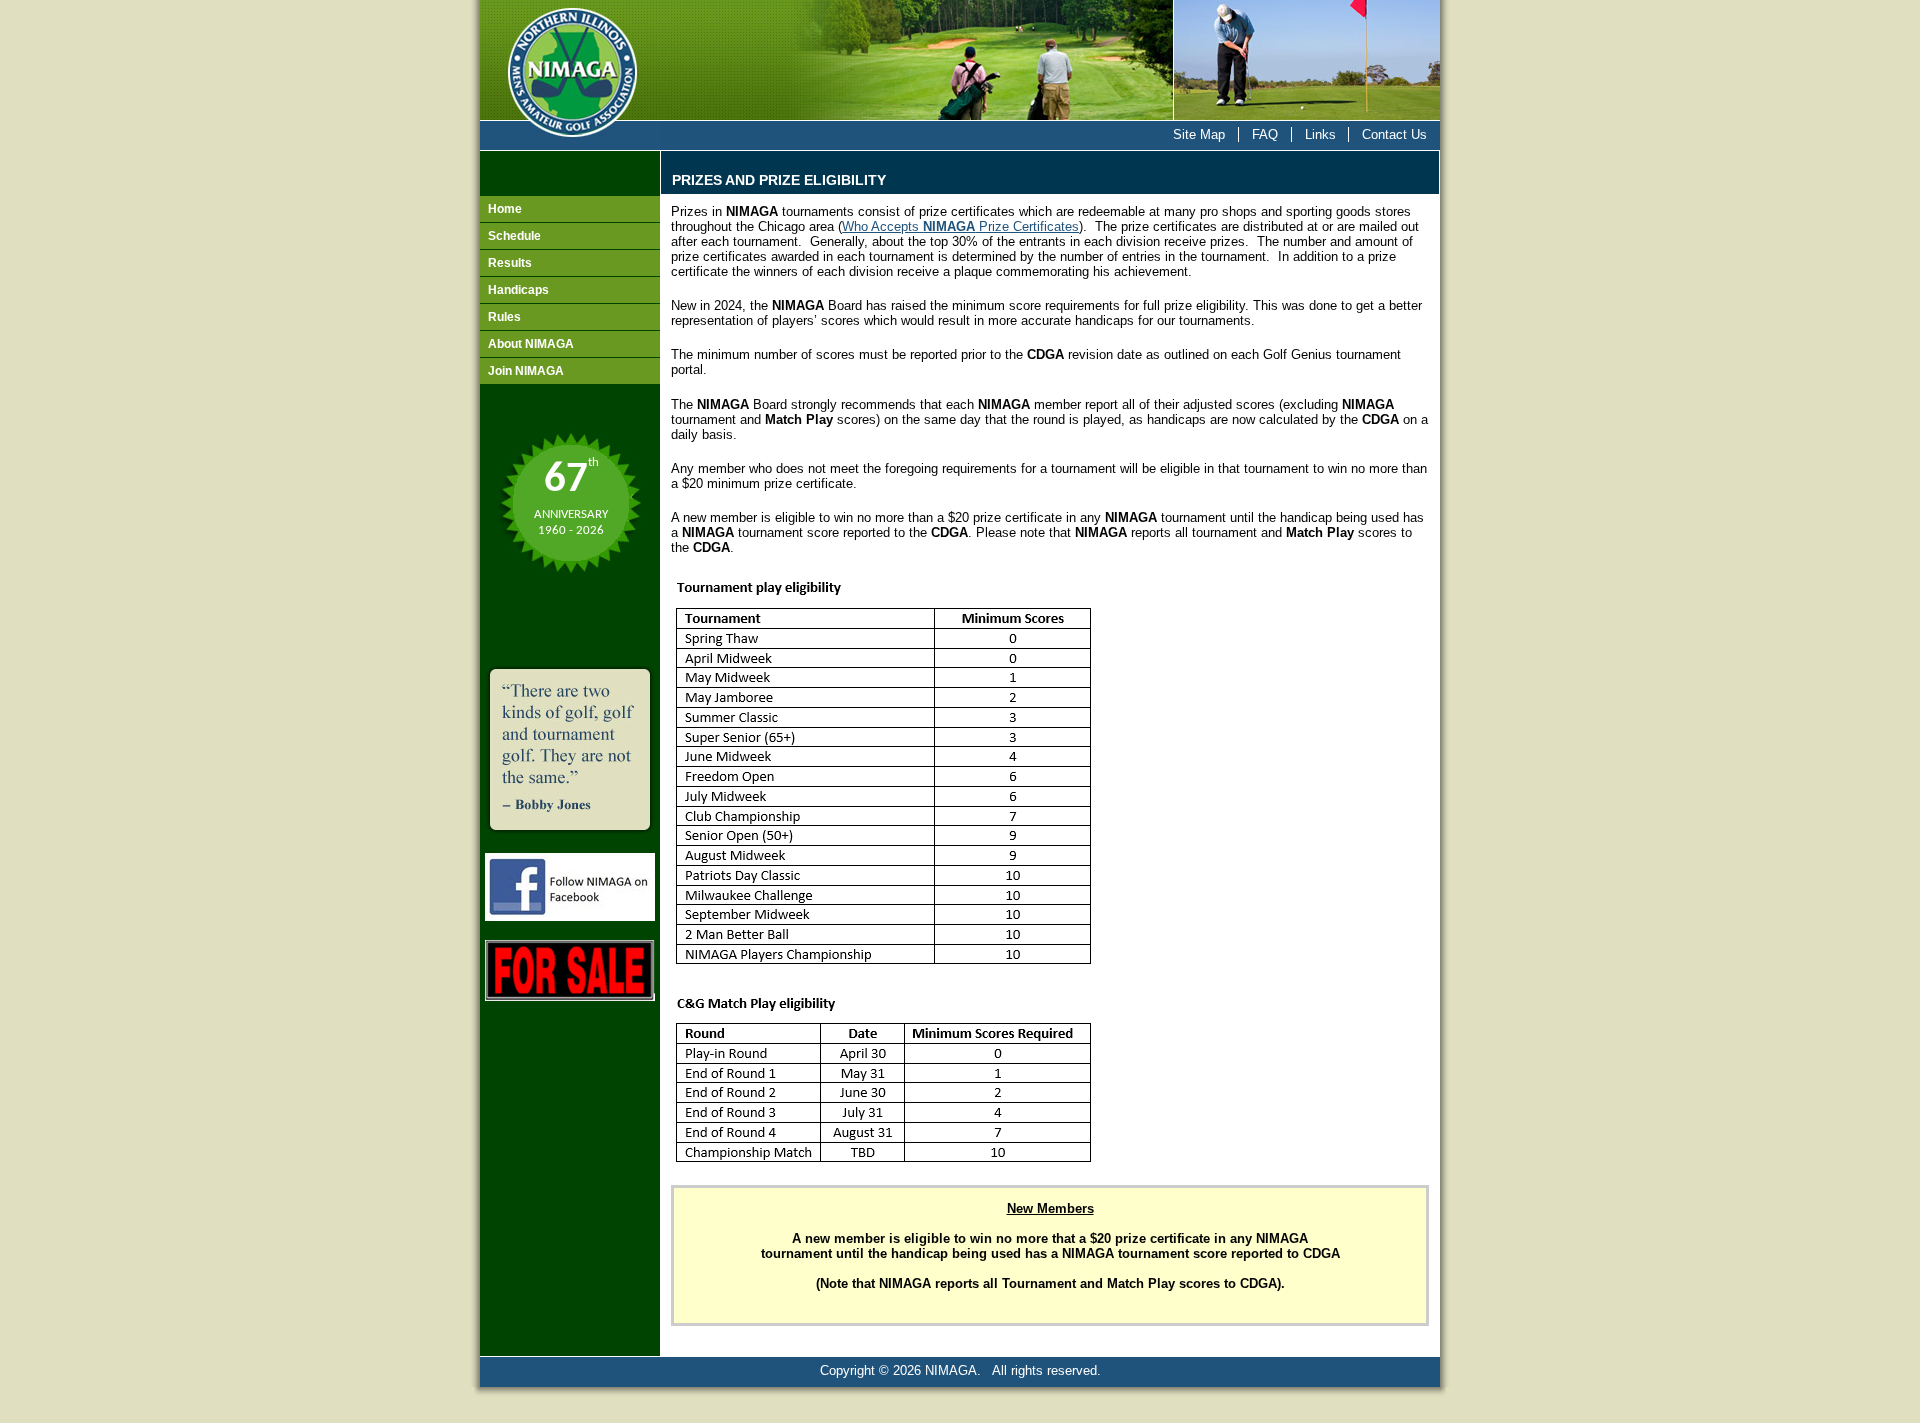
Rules (504, 317)
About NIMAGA (531, 344)
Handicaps (518, 290)
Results (510, 263)
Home (505, 209)
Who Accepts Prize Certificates (960, 226)
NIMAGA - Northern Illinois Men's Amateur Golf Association (570, 60)
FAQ (1265, 134)
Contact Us (1394, 134)
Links (1320, 134)
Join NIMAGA (526, 371)
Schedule (514, 236)
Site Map (1199, 134)
